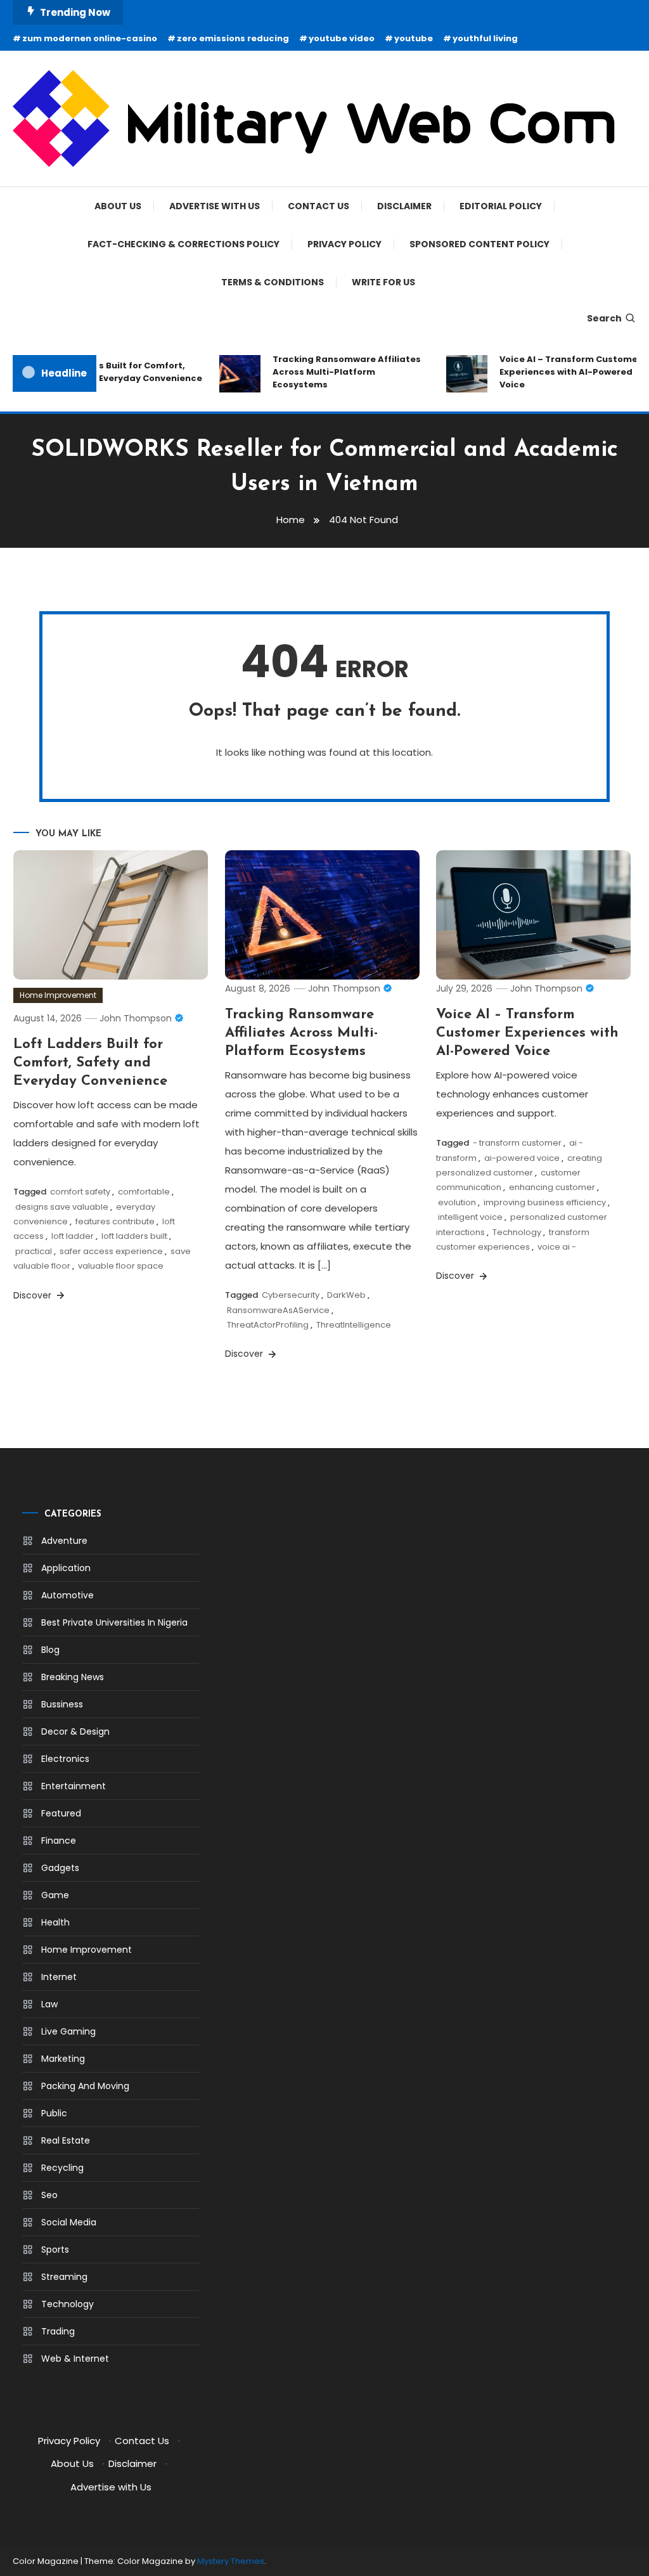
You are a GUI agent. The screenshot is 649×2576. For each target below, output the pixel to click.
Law (49, 2004)
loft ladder (73, 1236)
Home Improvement (58, 995)
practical (34, 1251)
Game (55, 1895)
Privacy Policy (344, 244)
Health (55, 1922)
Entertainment (74, 1786)
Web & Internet (75, 2359)
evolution (457, 1202)
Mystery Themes (231, 2561)
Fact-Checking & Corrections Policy (183, 244)
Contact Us (318, 206)
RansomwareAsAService (278, 1310)
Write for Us (383, 282)
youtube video (342, 38)
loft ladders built (134, 1236)
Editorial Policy (501, 206)
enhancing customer (552, 1187)
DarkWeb (346, 1295)
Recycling (62, 2168)
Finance (59, 1841)
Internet (59, 1977)
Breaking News (73, 1677)
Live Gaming (68, 2031)
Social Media (69, 2222)
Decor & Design (75, 1731)
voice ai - (557, 1247)
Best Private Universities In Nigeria (114, 1622)
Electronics (65, 1759)
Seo (49, 2195)
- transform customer (517, 1143)
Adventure (64, 1541)
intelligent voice (470, 1217)
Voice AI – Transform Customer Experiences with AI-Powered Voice (560, 372)
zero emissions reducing (233, 38)
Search (604, 318)
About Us (118, 206)
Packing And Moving (85, 2086)
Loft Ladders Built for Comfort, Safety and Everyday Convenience (113, 372)
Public (54, 2113)
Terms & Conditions (273, 282)
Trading (58, 2331)
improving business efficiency (545, 1202)
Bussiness (62, 1704)
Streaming (64, 2277)
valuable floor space (121, 1266)
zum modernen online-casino (90, 38)
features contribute (115, 1221)
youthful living (485, 38)
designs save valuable (62, 1207)
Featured (61, 1813)
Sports (55, 2249)
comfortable (144, 1192)
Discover (34, 1295)
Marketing (63, 2059)
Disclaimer (404, 206)
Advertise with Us (215, 206)
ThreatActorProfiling (268, 1325)
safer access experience (111, 1251)
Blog (50, 1650)
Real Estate (66, 2140)
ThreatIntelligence (354, 1325)
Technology (517, 1232)
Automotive (67, 1595)
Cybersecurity (291, 1295)
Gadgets (60, 1868)
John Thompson (136, 1018)
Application (66, 1568)
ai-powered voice (522, 1158)
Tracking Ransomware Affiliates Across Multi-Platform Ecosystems (336, 372)
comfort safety (80, 1192)
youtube (414, 38)
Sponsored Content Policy (479, 244)
